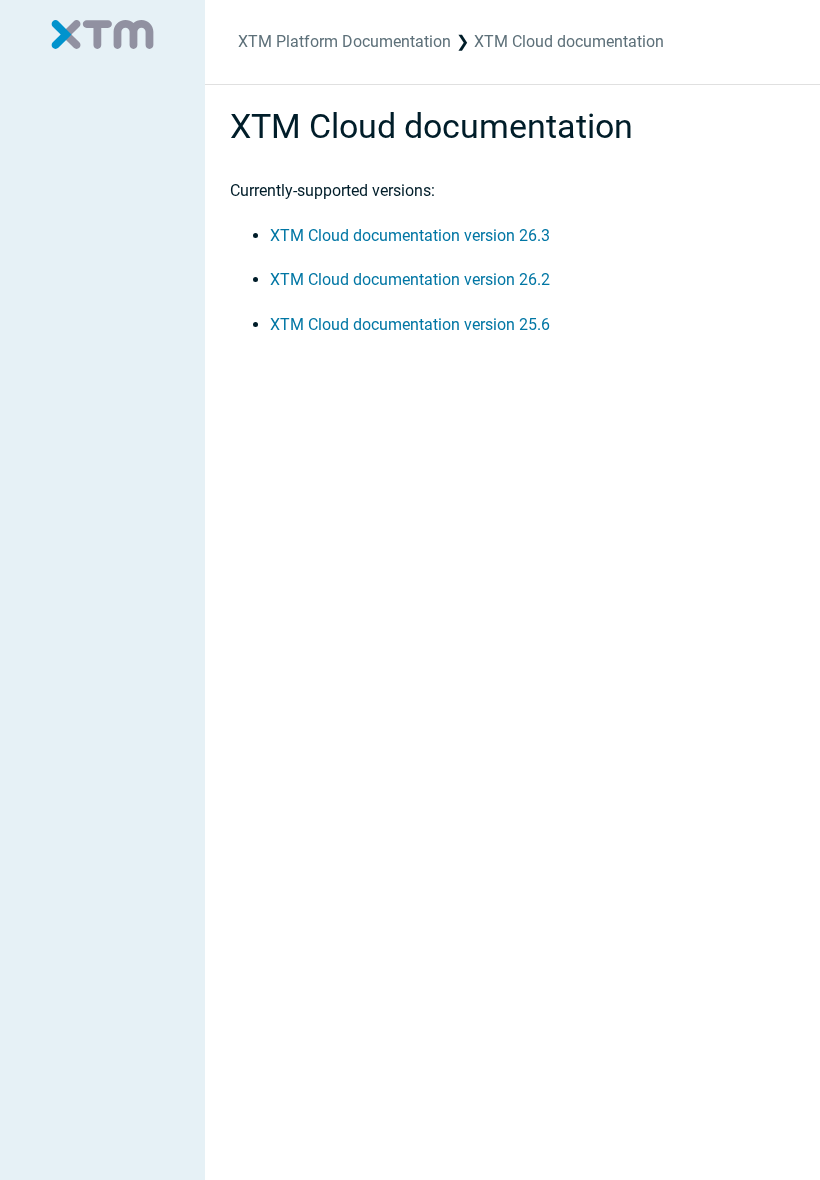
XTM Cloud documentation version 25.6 (410, 324)
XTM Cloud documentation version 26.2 (410, 279)
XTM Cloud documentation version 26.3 (410, 235)
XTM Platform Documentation (344, 41)
